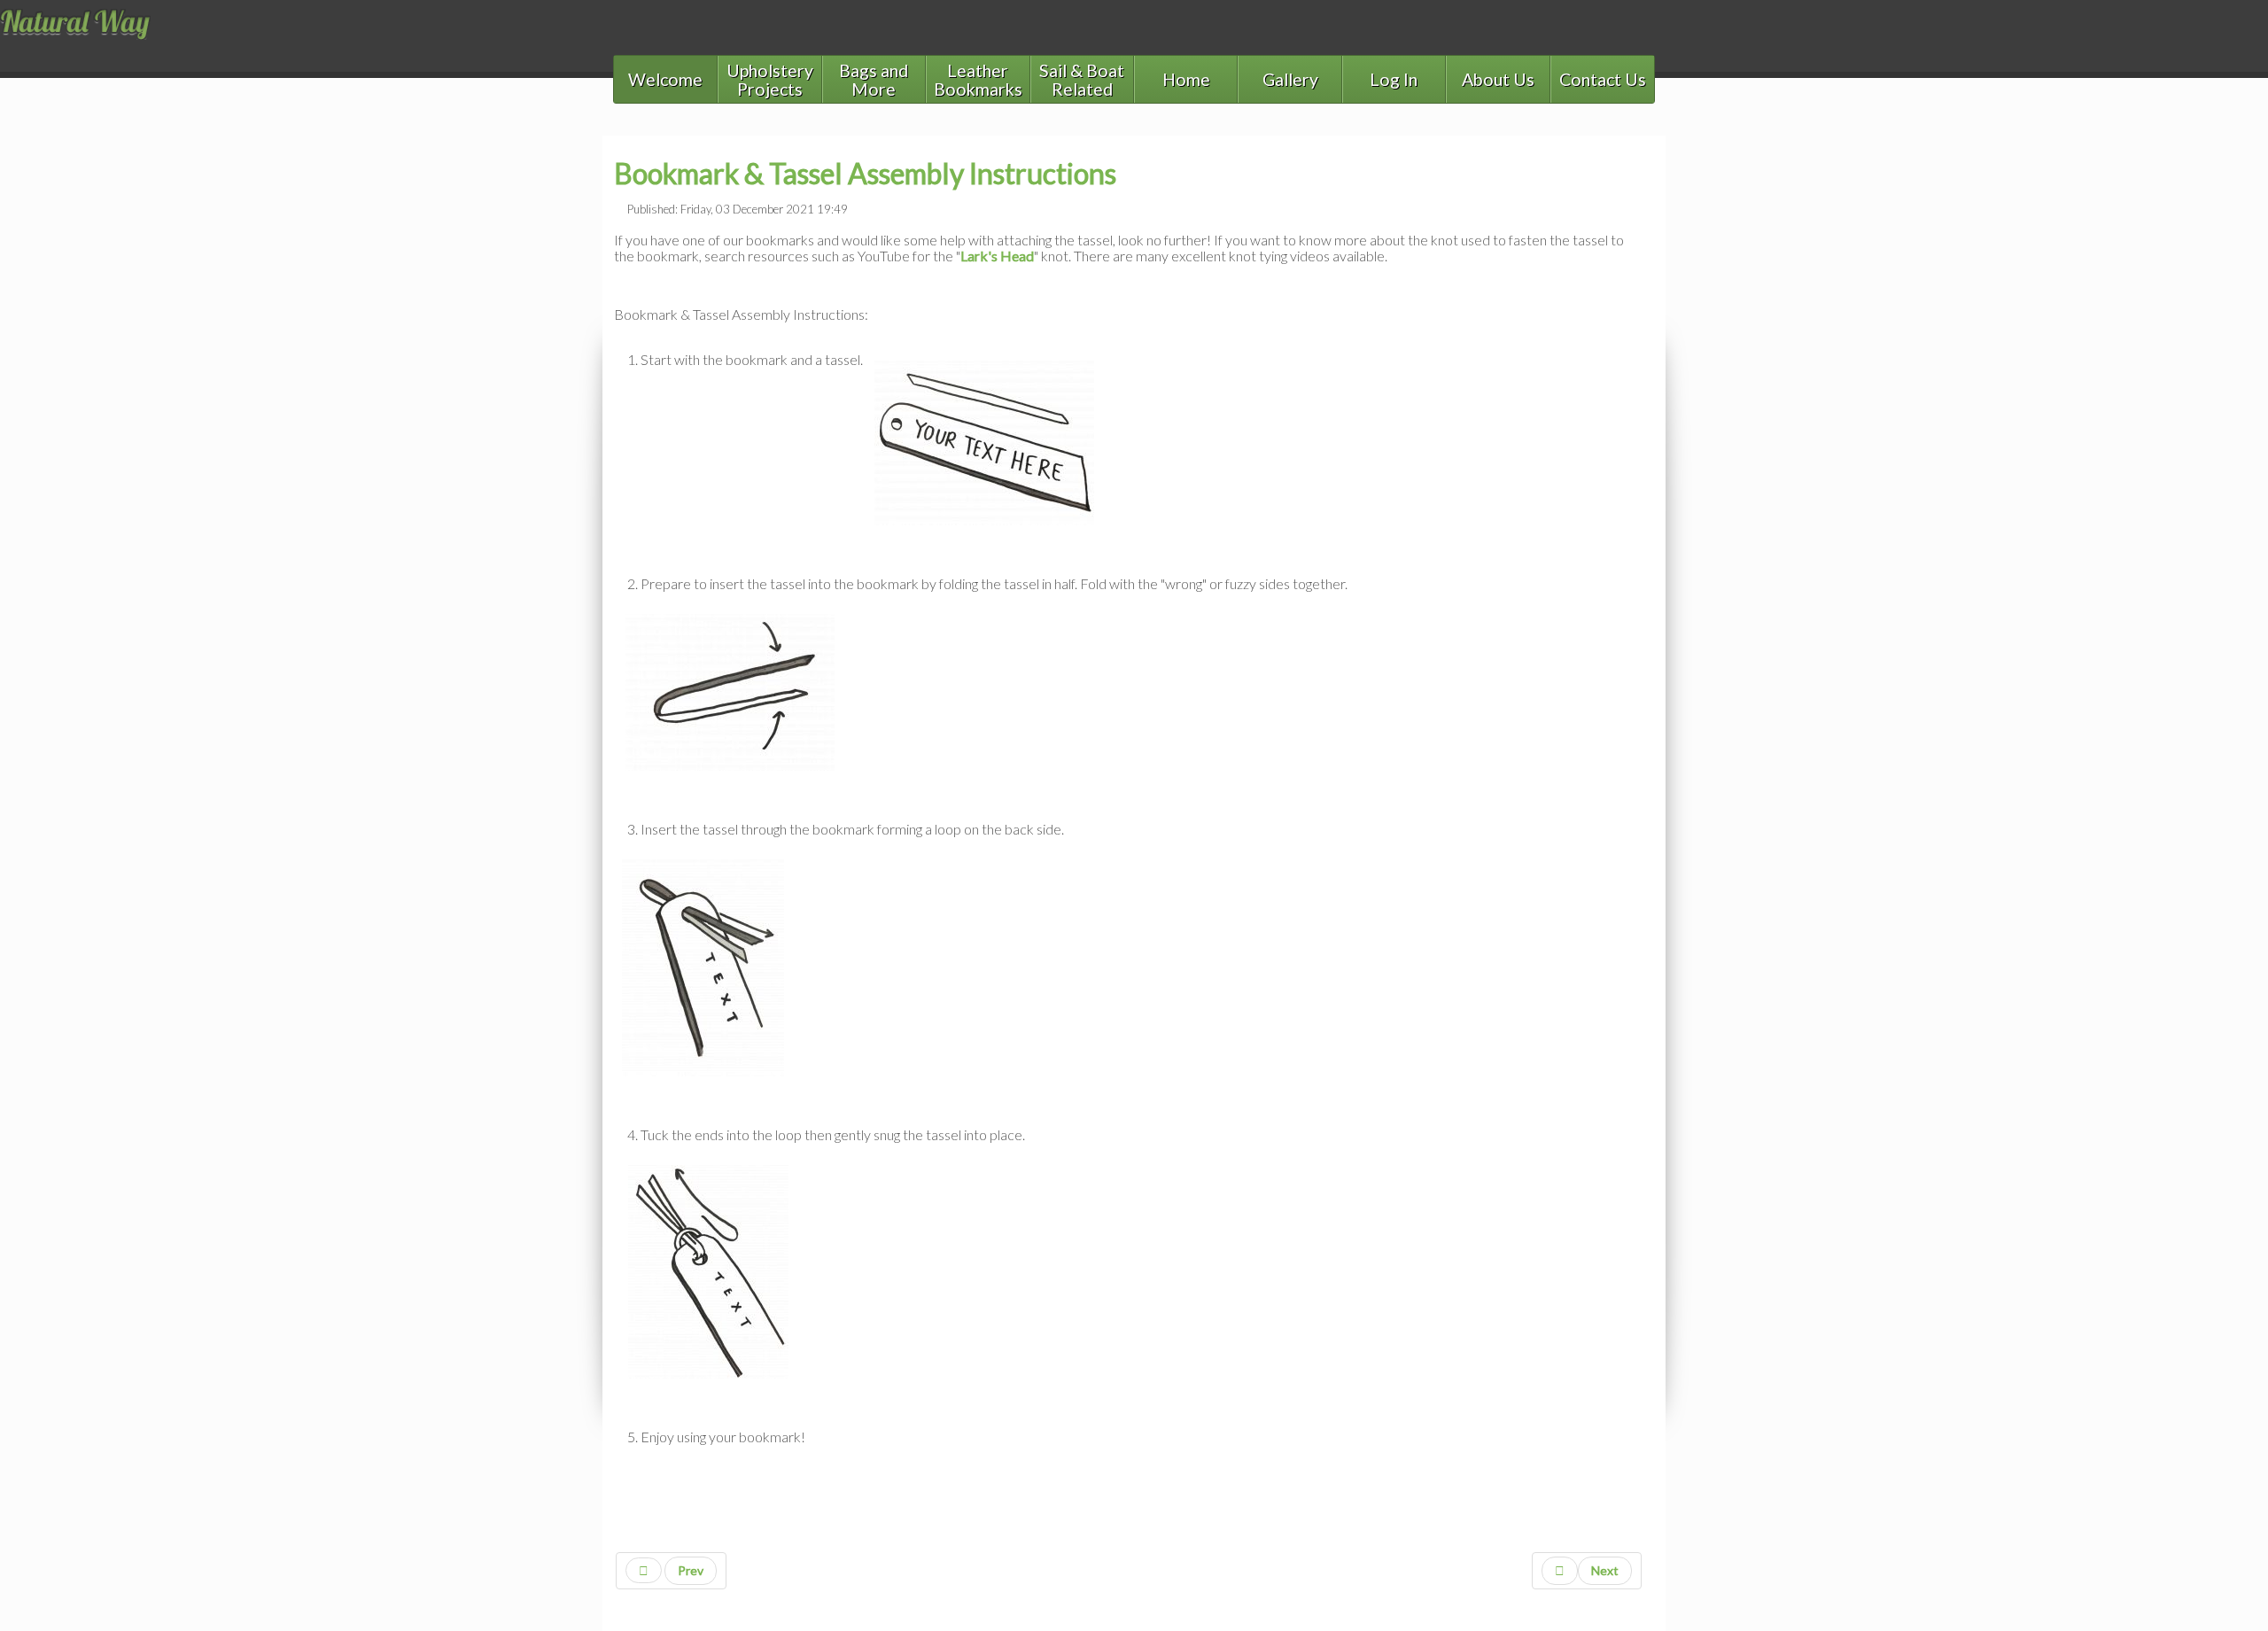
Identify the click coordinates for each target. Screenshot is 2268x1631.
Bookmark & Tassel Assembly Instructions (865, 173)
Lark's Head (997, 256)
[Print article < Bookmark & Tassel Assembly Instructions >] (1639, 207)
